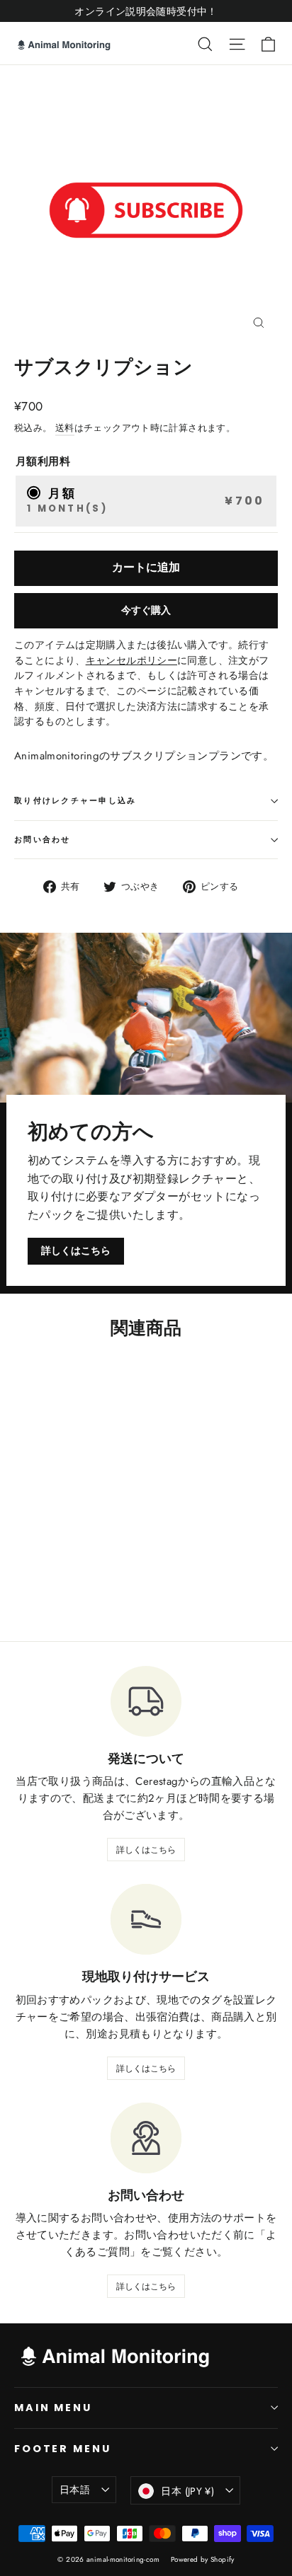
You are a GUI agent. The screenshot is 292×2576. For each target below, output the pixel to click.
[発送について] (146, 1701)
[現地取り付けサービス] (146, 1919)
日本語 (75, 2490)
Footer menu (62, 2449)
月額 (146, 500)
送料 (65, 428)
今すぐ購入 (146, 610)
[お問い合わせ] (146, 2138)
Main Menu (53, 2408)
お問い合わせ (43, 839)
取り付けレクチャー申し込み (75, 800)
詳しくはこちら (76, 1250)
